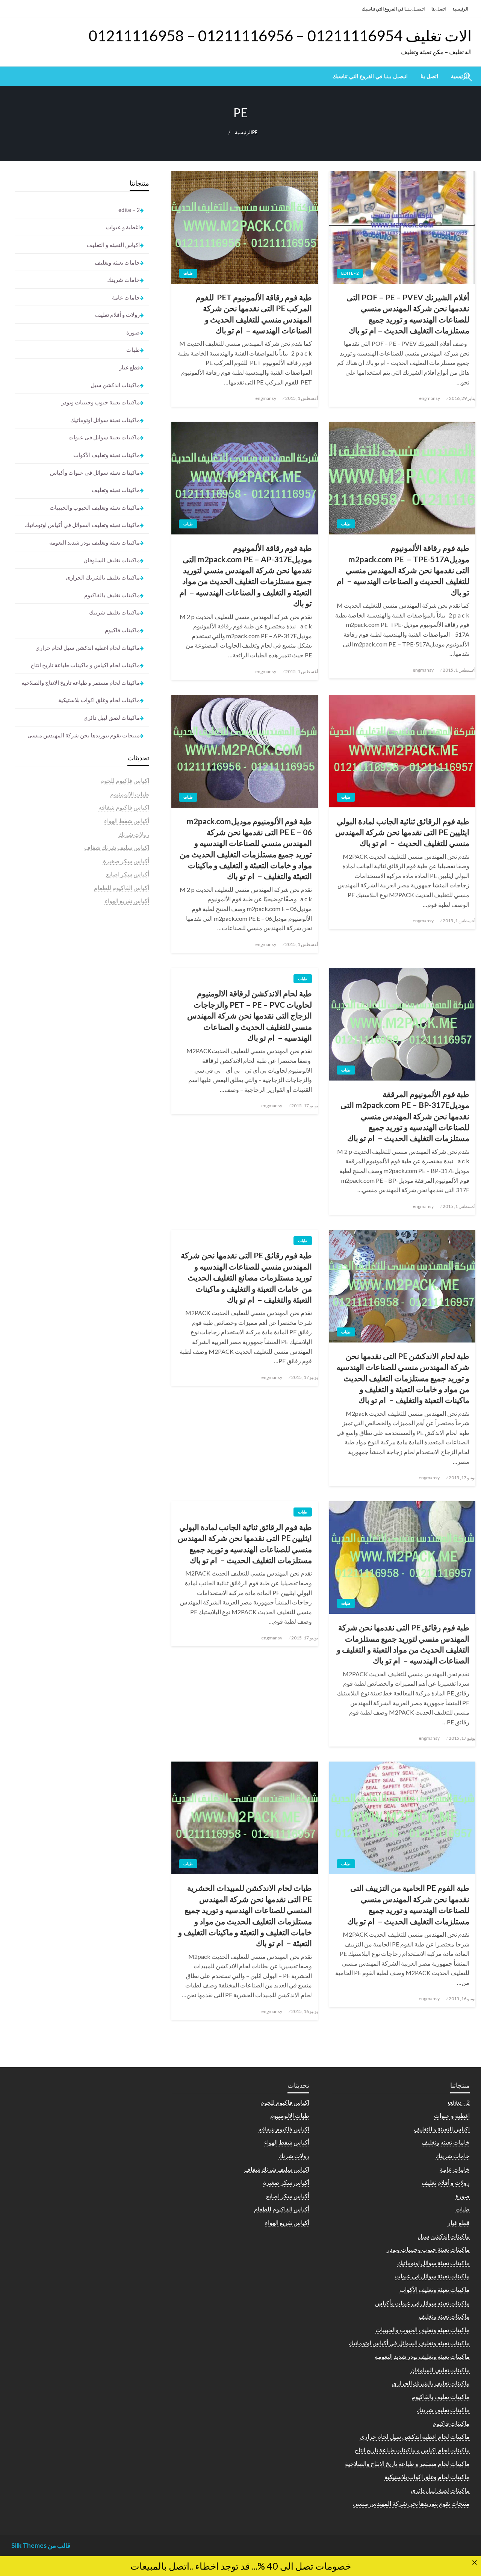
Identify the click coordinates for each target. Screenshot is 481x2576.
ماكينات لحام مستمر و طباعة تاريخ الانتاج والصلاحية (81, 683)
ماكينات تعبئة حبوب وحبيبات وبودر (101, 402)
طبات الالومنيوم (130, 794)
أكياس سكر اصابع (128, 874)
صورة (133, 332)
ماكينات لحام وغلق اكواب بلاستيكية (99, 700)
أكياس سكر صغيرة (126, 861)
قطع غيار (129, 367)
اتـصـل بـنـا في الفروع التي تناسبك (393, 9)
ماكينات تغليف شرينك (114, 612)
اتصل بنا (439, 9)
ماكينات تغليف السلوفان (112, 560)
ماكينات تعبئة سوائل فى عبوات (104, 437)
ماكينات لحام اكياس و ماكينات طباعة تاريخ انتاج (85, 665)
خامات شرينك (123, 280)
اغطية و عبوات (123, 227)
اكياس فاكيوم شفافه (124, 807)
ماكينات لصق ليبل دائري (112, 717)
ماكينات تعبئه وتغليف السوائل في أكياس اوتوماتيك (82, 525)
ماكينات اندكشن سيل (115, 385)
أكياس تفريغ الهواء (127, 901)
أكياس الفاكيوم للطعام (122, 888)
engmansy (430, 398)
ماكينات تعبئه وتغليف (116, 490)
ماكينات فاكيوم (122, 630)
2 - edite (350, 273)
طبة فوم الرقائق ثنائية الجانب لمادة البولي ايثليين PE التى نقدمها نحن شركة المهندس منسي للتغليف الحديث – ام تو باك (402, 832)
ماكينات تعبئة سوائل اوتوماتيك (105, 420)
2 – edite (129, 210)
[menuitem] (429, 76)
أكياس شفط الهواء (127, 821)
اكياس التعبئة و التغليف (113, 245)
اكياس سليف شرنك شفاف (117, 847)
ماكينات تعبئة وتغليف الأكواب (107, 455)
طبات (188, 273)
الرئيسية (460, 9)
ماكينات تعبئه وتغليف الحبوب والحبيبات (95, 507)
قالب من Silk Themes (41, 2545)
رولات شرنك (134, 834)
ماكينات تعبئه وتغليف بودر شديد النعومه (95, 542)
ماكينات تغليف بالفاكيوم (112, 595)
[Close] (475, 2562)
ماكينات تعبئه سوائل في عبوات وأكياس (95, 472)
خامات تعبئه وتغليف (117, 262)
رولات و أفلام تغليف (117, 315)
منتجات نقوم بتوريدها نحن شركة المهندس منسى (84, 735)
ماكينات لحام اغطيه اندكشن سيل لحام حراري (88, 648)
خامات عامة (126, 297)
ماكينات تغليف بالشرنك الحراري (103, 577)
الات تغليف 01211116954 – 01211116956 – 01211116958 (280, 36)
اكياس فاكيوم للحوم (125, 780)
